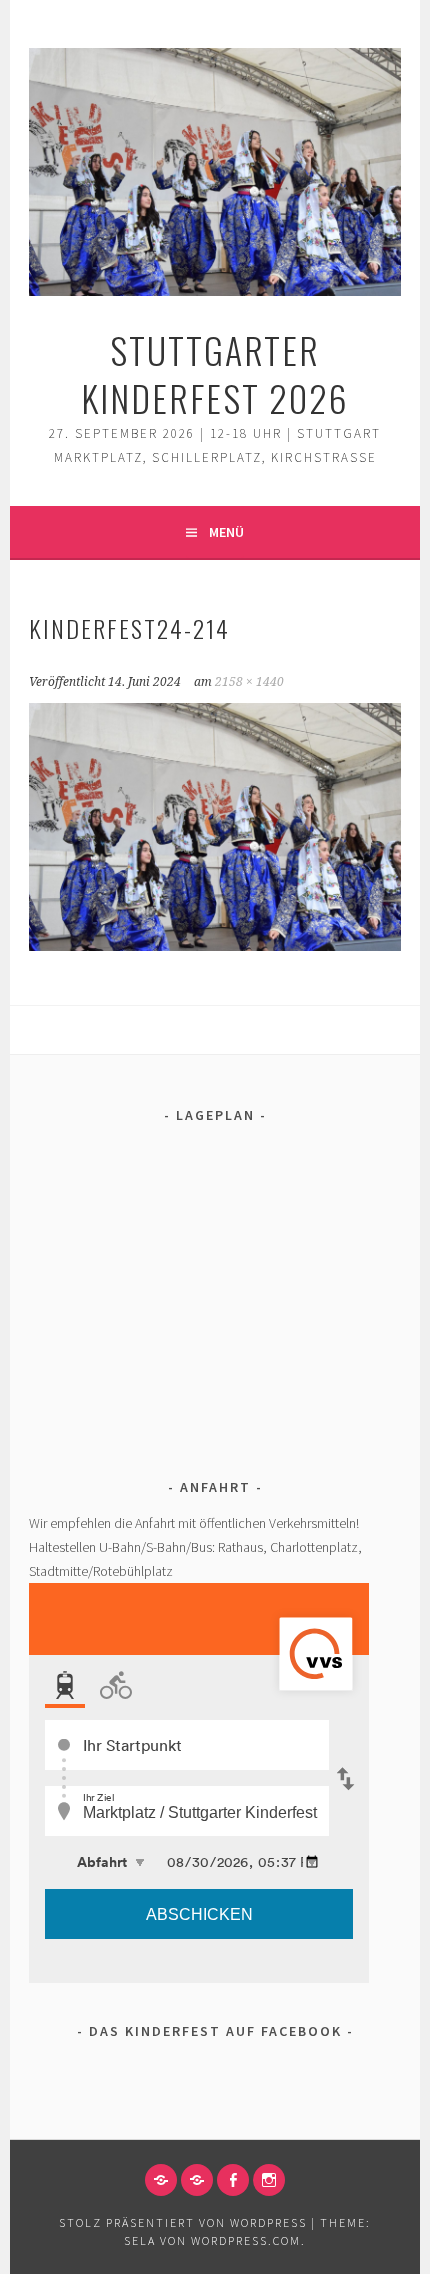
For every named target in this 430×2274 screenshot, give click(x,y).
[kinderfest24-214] (215, 945)
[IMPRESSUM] (161, 2180)
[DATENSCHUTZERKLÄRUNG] (197, 2180)
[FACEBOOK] (233, 2180)
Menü (226, 532)
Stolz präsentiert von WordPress (183, 2222)
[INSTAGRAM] (269, 2180)
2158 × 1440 (249, 682)
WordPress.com (246, 2240)
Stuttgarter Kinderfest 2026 (215, 373)
